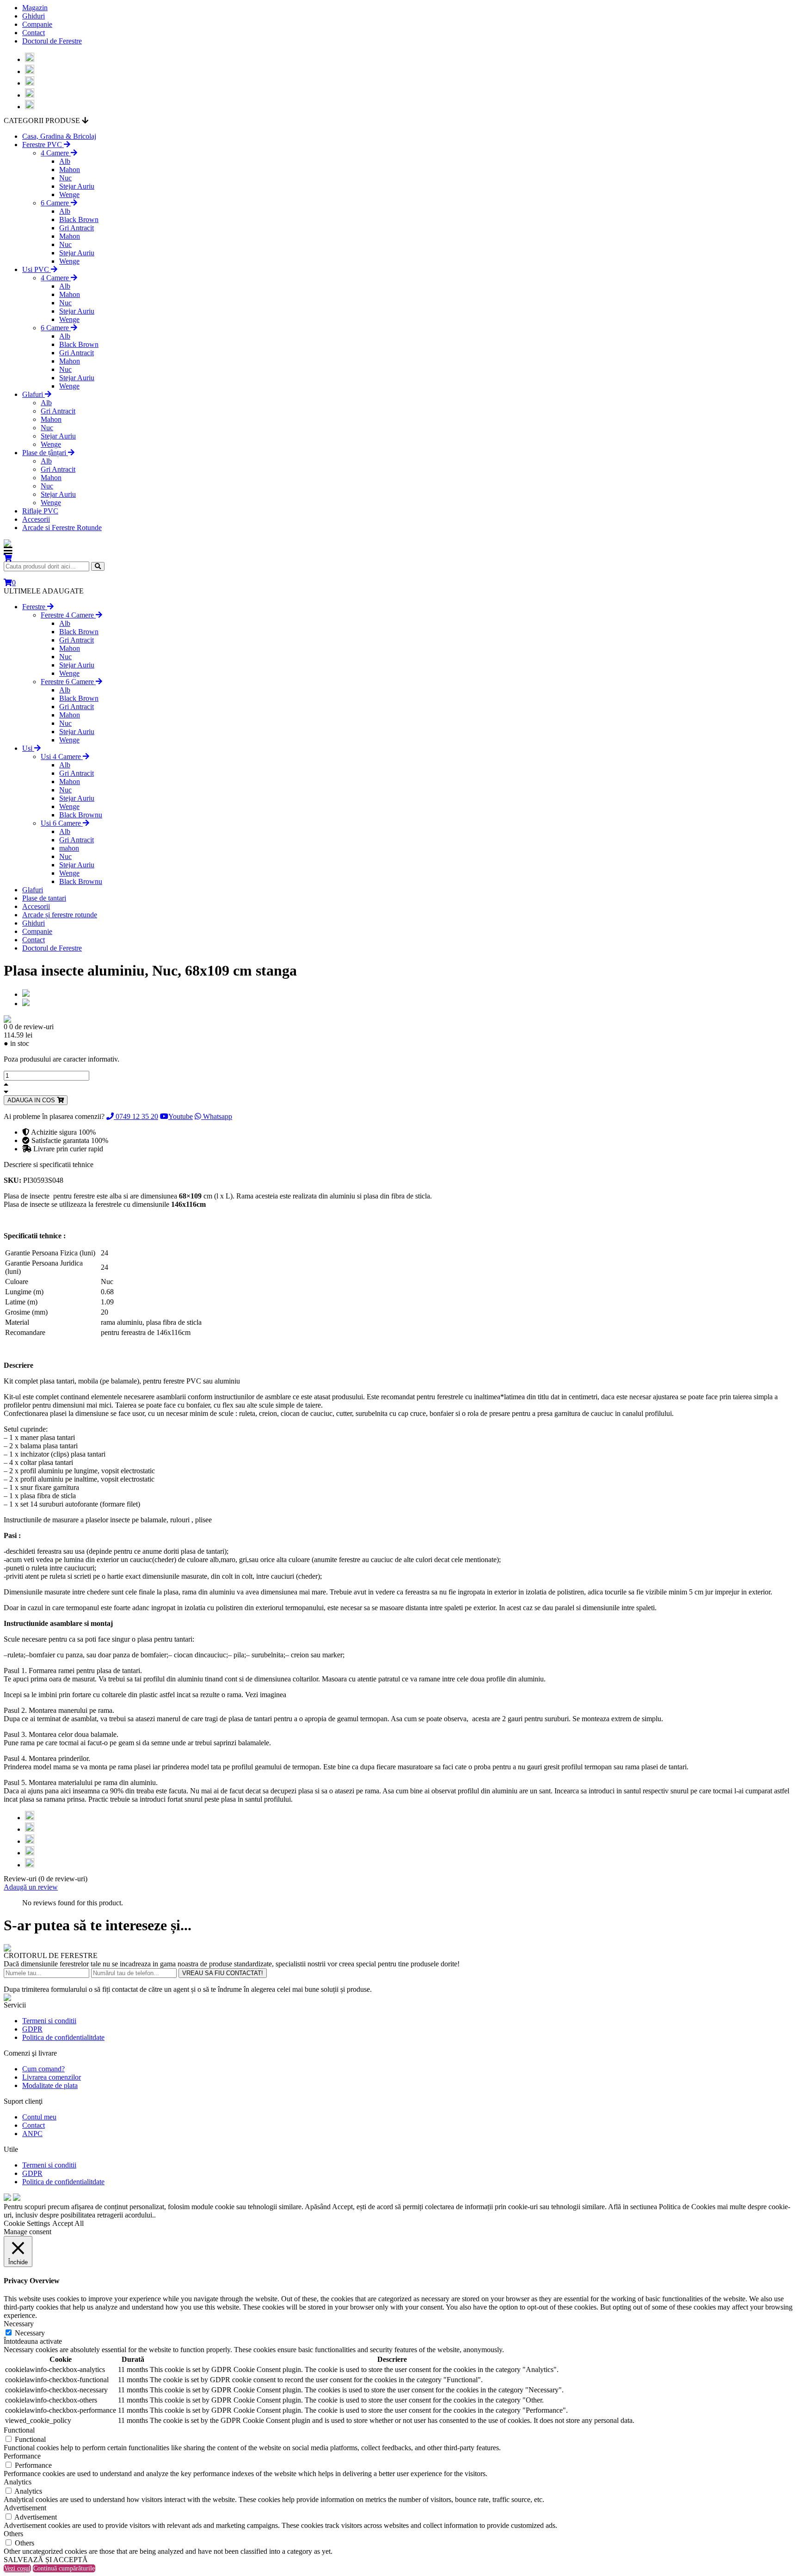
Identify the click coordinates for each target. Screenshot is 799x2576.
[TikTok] (30, 107)
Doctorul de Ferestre (52, 41)
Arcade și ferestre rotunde (60, 915)
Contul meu (39, 2117)
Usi (28, 748)
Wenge (69, 195)
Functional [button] (19, 2430)
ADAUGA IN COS (32, 1100)
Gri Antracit (77, 228)
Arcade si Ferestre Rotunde (62, 528)
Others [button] (13, 2534)
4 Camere (56, 153)
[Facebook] (30, 59)
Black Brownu (81, 815)
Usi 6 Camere (62, 823)
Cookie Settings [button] (27, 2223)
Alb (65, 161)
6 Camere (56, 203)
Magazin (35, 8)
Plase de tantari (44, 898)
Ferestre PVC (43, 145)
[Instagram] (30, 71)
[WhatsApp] (30, 95)
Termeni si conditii (49, 2021)
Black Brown (79, 219)
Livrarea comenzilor (52, 2077)
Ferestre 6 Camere (68, 682)
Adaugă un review (31, 1887)
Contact (34, 33)
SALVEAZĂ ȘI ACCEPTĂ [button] (46, 2560)
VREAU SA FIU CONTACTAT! (223, 1973)
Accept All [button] (68, 2223)
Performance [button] (22, 2456)
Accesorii (36, 519)
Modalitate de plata (50, 2085)
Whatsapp (217, 1116)
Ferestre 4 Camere (68, 615)
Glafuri (34, 394)
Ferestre (35, 607)
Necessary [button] (19, 2324)
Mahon (70, 170)
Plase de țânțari (45, 453)
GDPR (32, 2029)
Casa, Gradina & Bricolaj (59, 136)
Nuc (65, 178)
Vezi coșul (17, 2568)
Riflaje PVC (40, 511)
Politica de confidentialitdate (63, 2037)
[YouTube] (30, 83)
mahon (69, 848)
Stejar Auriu (77, 186)
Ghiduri (34, 16)
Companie (37, 24)
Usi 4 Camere (62, 757)
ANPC (32, 2134)
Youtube (181, 1116)
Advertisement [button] (25, 2508)
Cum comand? (43, 2069)
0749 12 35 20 (136, 1116)
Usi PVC (37, 269)
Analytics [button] (18, 2482)
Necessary (30, 2333)
